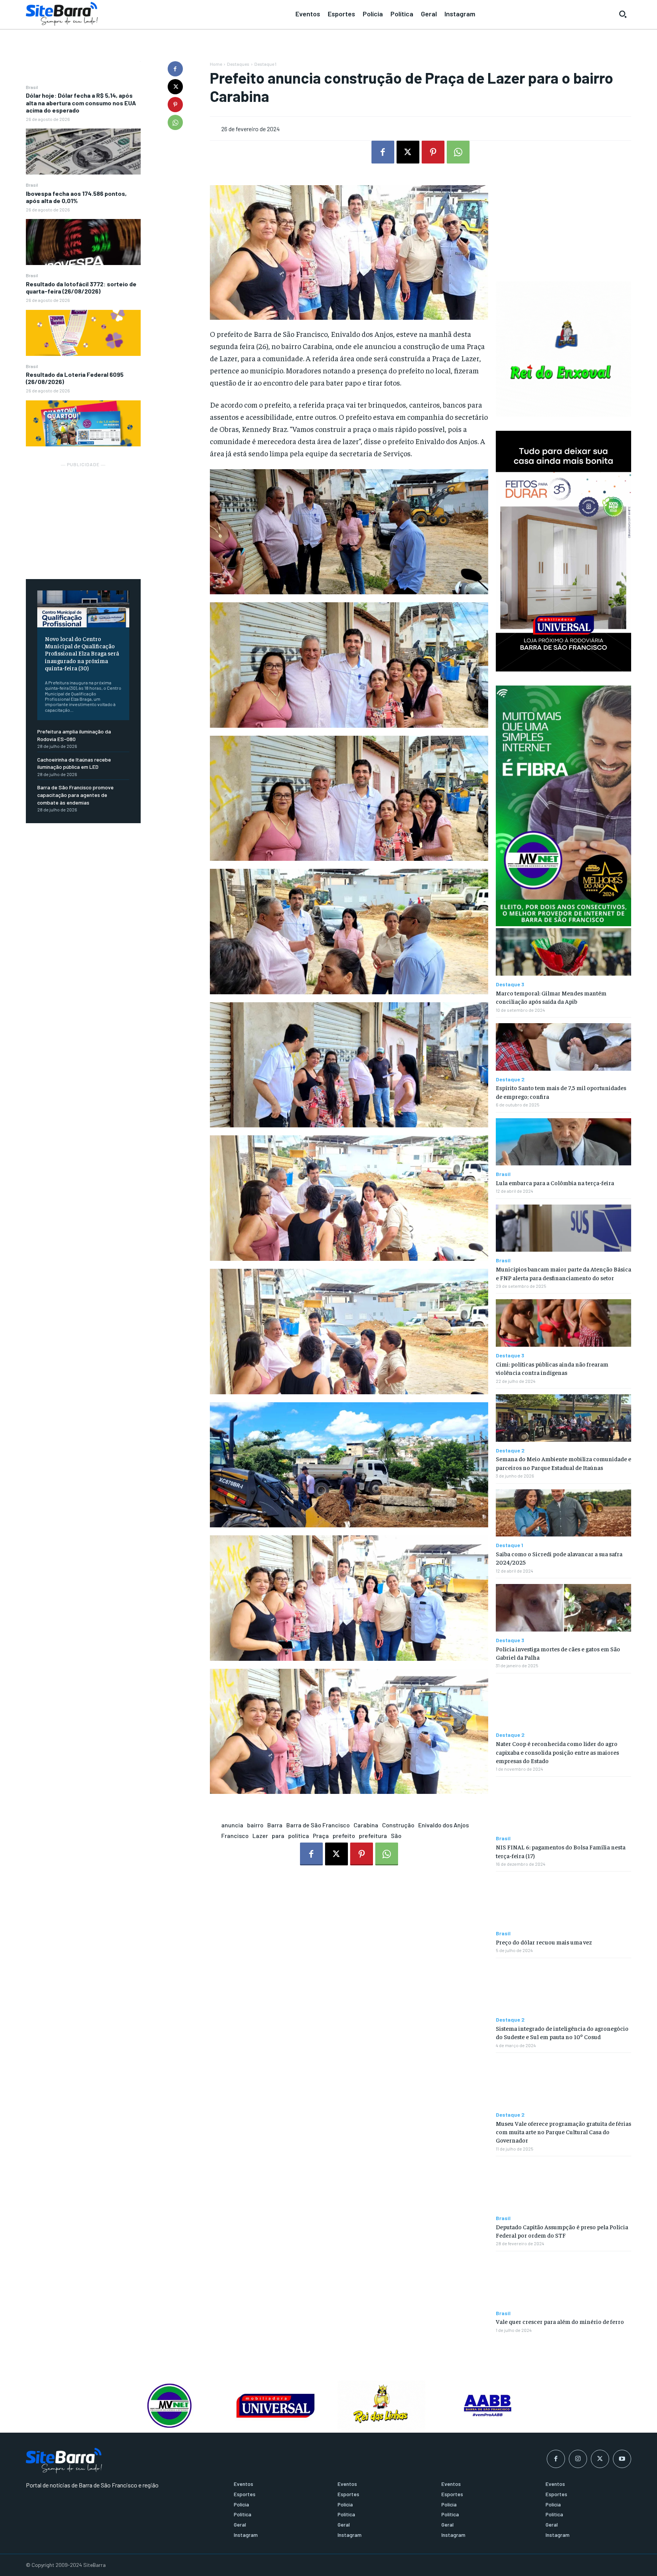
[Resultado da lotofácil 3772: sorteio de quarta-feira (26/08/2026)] (83, 333)
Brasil (32, 87)
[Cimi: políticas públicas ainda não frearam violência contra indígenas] (563, 1323)
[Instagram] (578, 2459)
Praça (321, 1836)
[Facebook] (175, 69)
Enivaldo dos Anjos (444, 1825)
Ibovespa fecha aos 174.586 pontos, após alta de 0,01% (76, 197)
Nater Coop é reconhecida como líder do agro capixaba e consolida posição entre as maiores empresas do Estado (557, 1752)
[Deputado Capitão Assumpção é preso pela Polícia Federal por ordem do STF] (563, 2186)
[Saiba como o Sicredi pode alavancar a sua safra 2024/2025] (563, 1513)
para (278, 1836)
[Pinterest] (175, 105)
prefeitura (373, 1836)
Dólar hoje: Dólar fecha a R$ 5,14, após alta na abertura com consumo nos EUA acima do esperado (81, 102)
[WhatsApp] (175, 122)
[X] (175, 87)
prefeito (344, 1836)
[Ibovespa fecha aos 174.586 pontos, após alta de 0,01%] (83, 242)
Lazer (260, 1836)
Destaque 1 (265, 64)
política (299, 1836)
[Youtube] (622, 2459)
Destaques (238, 64)
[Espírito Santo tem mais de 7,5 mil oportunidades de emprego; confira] (563, 1047)
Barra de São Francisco (318, 1825)
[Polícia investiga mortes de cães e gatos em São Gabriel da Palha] (563, 1608)
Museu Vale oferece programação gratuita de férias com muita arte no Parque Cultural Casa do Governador (563, 2132)
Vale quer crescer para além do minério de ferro (560, 2321)
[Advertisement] (83, 516)
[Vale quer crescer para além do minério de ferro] (563, 2281)
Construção (398, 1825)
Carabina (366, 1825)
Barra (275, 1825)
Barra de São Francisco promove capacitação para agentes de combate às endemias (75, 795)
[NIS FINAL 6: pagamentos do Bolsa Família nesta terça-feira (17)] (563, 1806)
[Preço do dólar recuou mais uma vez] (563, 1901)
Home (216, 64)
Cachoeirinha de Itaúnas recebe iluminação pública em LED (74, 763)
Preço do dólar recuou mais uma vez (544, 1942)
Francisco (235, 1836)
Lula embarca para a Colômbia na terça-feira (555, 1182)
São (396, 1836)
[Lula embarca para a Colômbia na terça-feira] (563, 1142)
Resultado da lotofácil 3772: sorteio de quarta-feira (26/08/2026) (81, 287)
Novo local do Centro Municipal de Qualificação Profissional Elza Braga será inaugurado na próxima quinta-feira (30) (82, 653)
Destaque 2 (510, 1079)
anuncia (232, 1825)
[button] (623, 14)
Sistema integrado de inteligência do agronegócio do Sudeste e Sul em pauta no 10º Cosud (562, 2032)
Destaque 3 (510, 984)
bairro (255, 1825)
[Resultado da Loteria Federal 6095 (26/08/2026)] (83, 423)
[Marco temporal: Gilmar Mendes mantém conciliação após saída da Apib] (563, 952)
